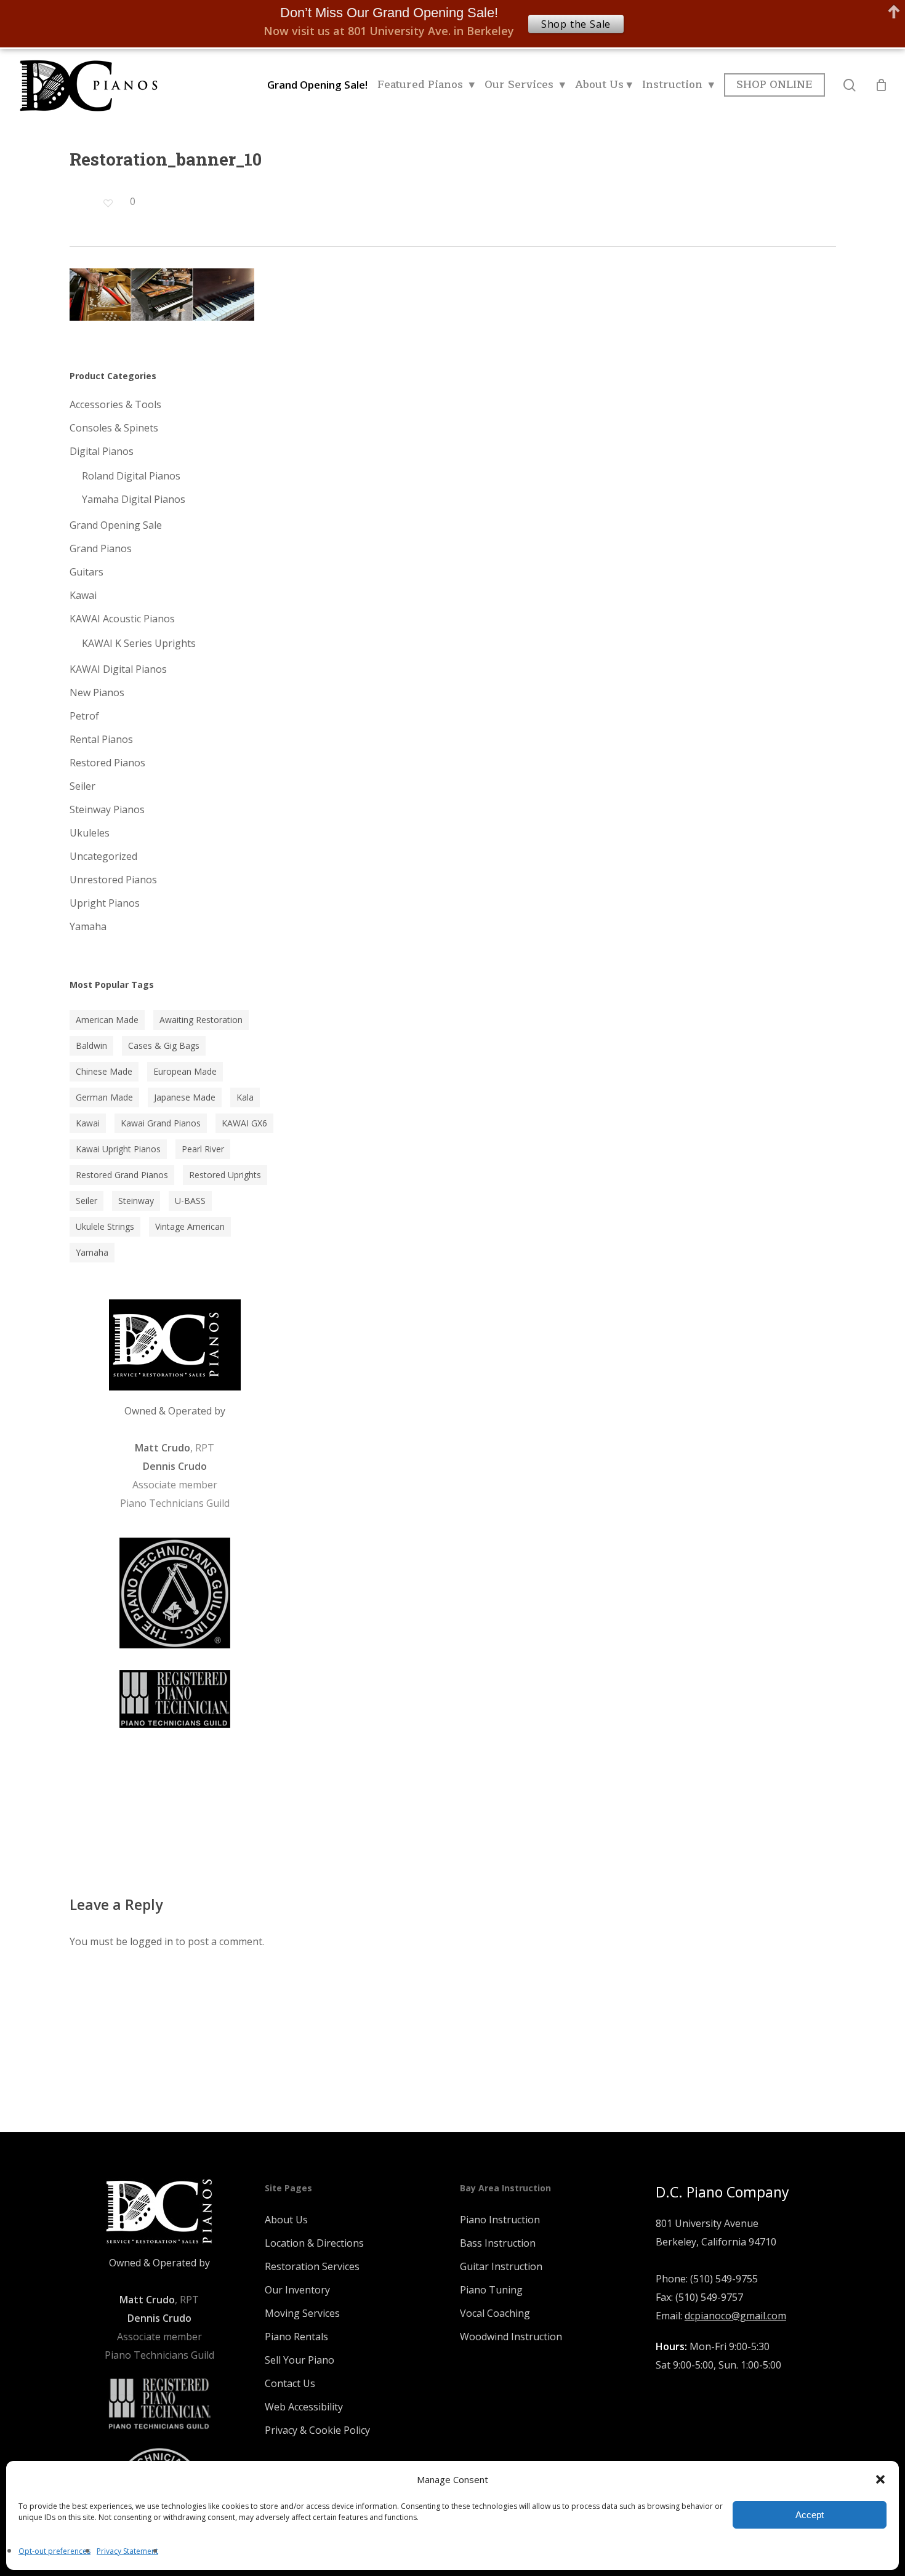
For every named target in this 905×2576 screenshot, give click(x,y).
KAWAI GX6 (244, 1123)
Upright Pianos (105, 903)
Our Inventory (297, 2290)
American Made (107, 1020)
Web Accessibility (304, 2407)
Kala (245, 1097)
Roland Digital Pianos (131, 476)
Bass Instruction (498, 2243)
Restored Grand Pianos (122, 1175)
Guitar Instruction (501, 2266)
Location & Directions (314, 2243)
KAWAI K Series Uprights (139, 643)
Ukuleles (90, 833)
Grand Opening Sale (116, 525)
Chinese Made (104, 1071)
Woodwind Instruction (511, 2337)
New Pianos (97, 692)
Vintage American (190, 1226)
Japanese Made (185, 1097)
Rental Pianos (101, 739)
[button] (880, 2479)
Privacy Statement (127, 2551)
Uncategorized (103, 856)
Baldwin (91, 1045)
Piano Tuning (491, 2290)
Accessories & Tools (115, 404)
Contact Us (290, 2383)
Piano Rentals (296, 2337)
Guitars (86, 572)
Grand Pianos (101, 548)
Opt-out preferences (54, 2551)
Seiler (82, 786)
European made (185, 1071)
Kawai (83, 595)
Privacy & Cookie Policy (317, 2430)
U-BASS (190, 1201)
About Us (286, 2220)
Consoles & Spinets (114, 428)
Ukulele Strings (105, 1226)
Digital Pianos (102, 451)
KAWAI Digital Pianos (118, 669)
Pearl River (203, 1149)
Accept (810, 2515)
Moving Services (302, 2313)
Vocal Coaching (495, 2313)
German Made (104, 1097)
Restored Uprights (225, 1175)
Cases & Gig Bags (164, 1045)
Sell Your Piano (300, 2360)
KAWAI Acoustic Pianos (122, 619)
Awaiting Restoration (201, 1020)
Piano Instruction (500, 2220)
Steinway (136, 1201)
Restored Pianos (107, 763)
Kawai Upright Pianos (118, 1149)
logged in (151, 1941)
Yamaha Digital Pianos (134, 499)
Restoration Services (312, 2266)
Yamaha (88, 926)
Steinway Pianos (107, 809)
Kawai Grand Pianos (161, 1123)
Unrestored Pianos (113, 880)
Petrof (84, 716)
